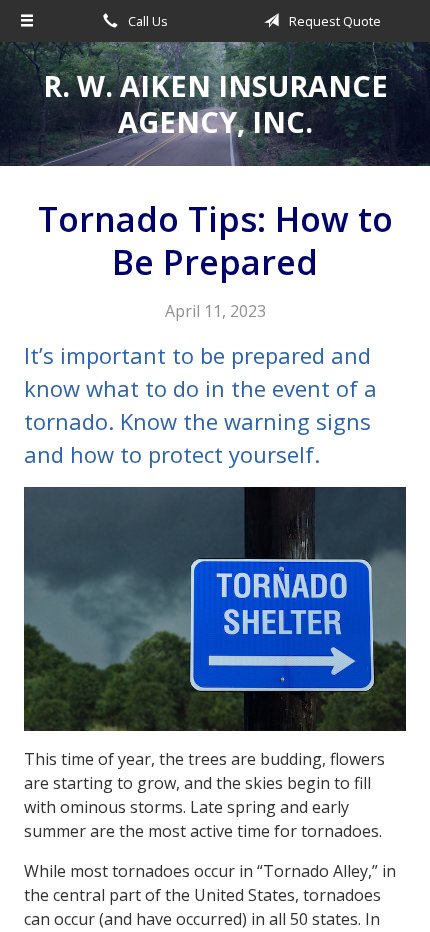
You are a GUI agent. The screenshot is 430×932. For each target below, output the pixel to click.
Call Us (146, 21)
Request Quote (333, 21)
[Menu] (27, 21)
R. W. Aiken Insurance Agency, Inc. (215, 103)
